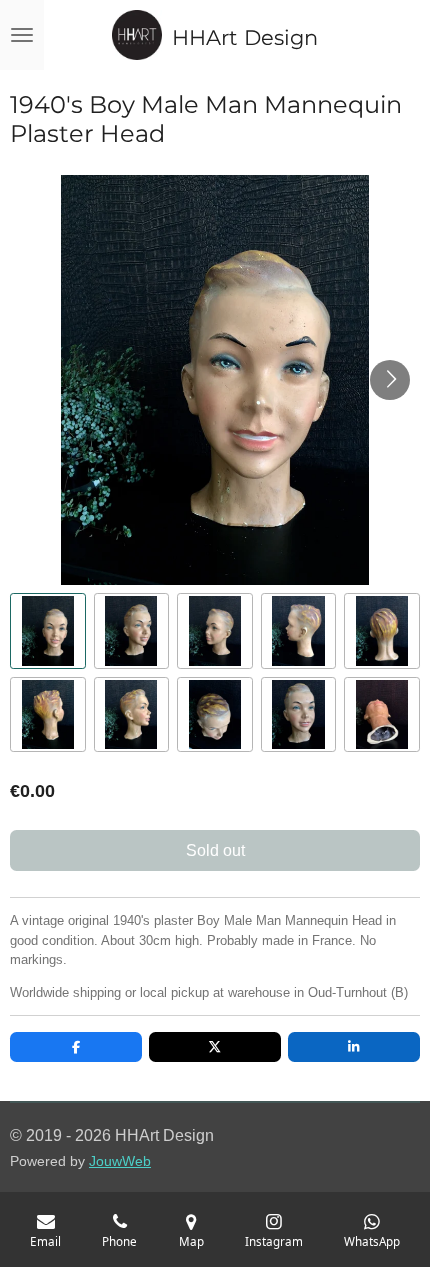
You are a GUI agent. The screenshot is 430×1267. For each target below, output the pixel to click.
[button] (48, 631)
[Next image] (390, 380)
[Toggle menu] (22, 35)
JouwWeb (120, 1161)
